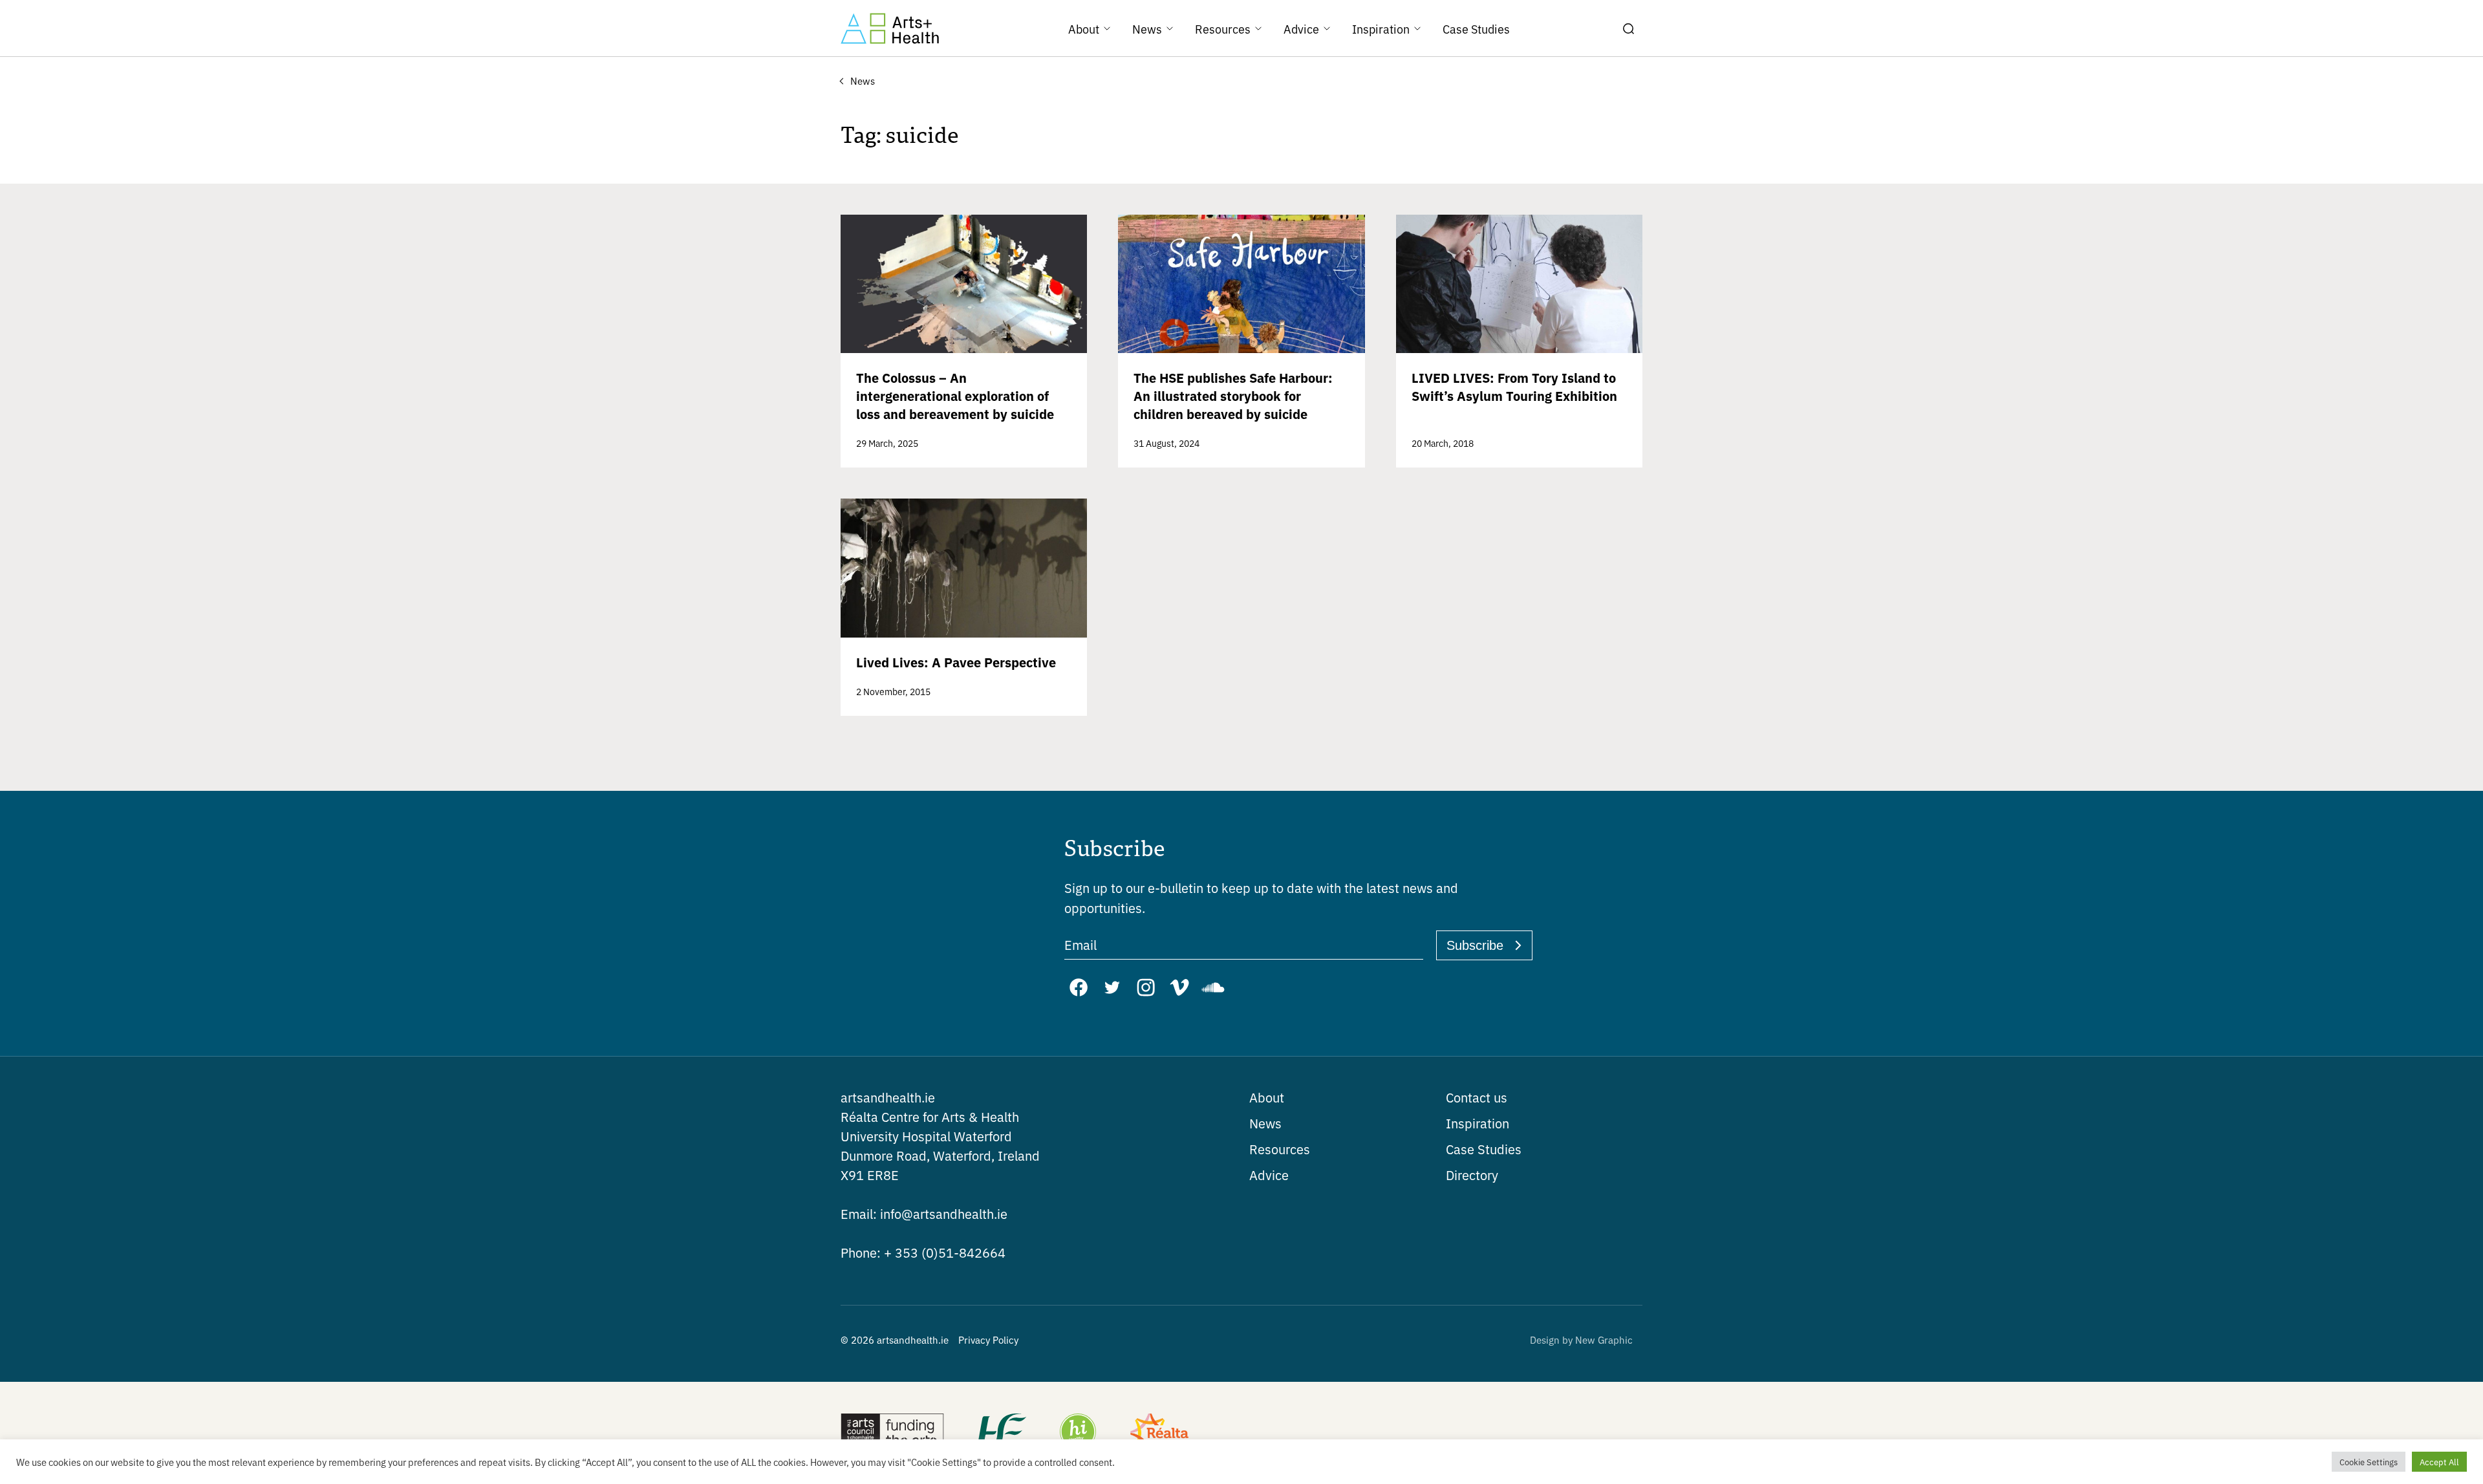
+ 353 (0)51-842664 (923, 1252)
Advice (1269, 1175)
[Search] (1628, 28)
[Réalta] (1159, 1433)
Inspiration (1478, 1123)
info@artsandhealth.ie (924, 1213)
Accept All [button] (2439, 1462)
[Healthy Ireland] (1078, 1433)
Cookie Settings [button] (2369, 1462)
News (1265, 1123)
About (1267, 1097)
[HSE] (1001, 1433)
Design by (1581, 1339)
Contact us (1477, 1097)
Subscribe (1475, 945)
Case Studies (1484, 1149)
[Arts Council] (892, 1433)
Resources (1280, 1149)
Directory (1472, 1175)
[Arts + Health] (890, 28)
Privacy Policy (988, 1339)
